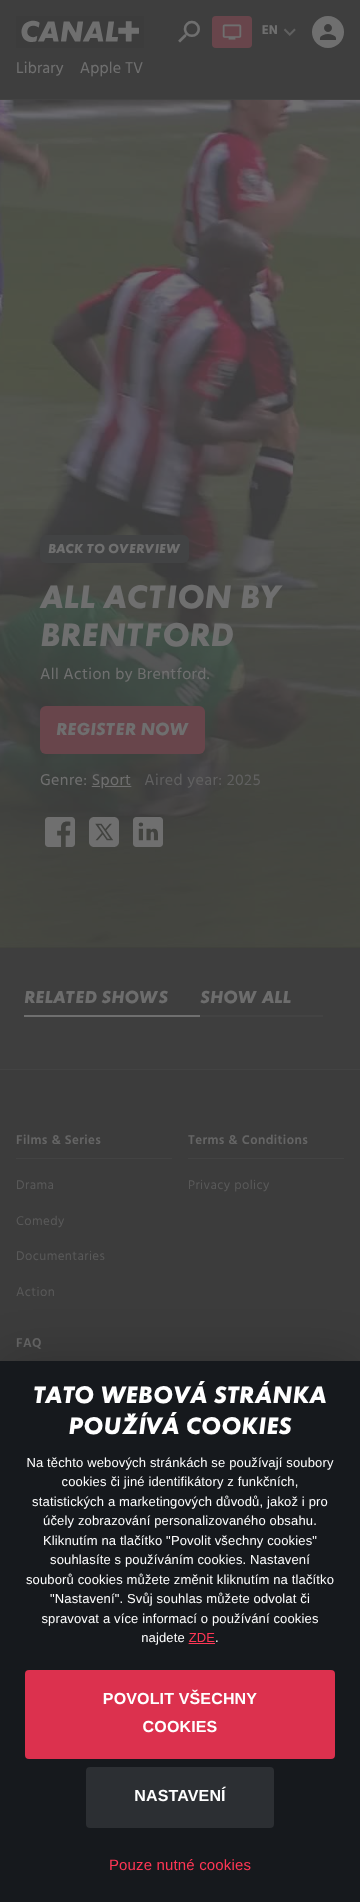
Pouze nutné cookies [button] (180, 1865)
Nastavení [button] (179, 1796)
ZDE (202, 1637)
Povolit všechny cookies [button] (180, 1714)
